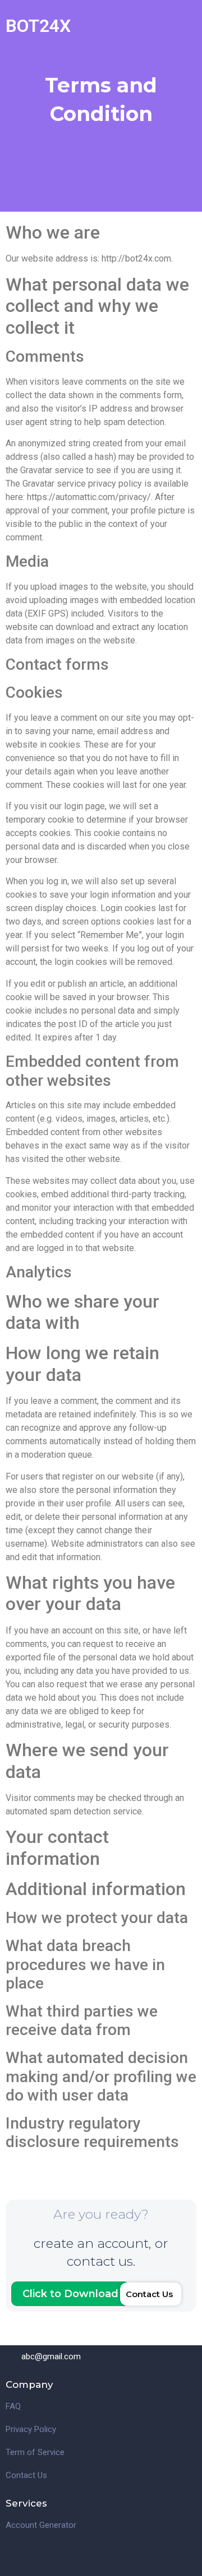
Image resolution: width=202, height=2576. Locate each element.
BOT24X (38, 26)
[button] (151, 2294)
